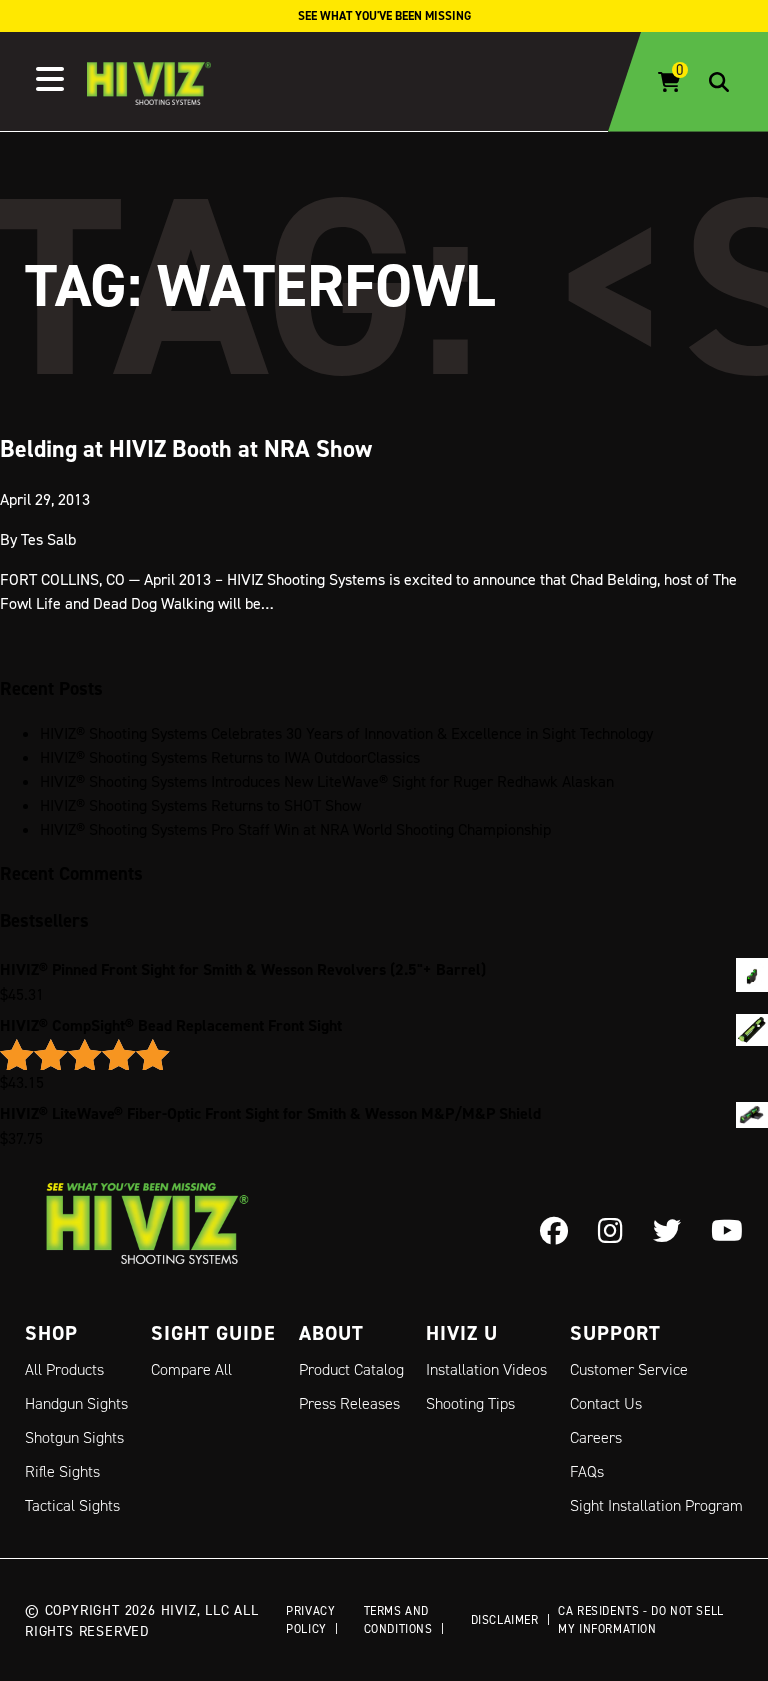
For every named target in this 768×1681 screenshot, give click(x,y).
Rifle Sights (62, 1471)
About (331, 1333)
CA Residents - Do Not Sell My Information (641, 1619)
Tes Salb (48, 539)
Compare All (191, 1369)
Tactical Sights (72, 1505)
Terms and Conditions (398, 1619)
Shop (51, 1333)
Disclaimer (505, 1619)
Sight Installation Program (656, 1505)
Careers (596, 1437)
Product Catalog (351, 1369)
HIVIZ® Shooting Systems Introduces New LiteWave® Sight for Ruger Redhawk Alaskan (327, 781)
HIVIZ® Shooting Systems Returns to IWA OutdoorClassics (230, 757)
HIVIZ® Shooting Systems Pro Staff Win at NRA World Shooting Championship (295, 829)
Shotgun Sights (74, 1437)
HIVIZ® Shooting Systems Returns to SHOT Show (200, 805)
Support (615, 1333)
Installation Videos (486, 1369)
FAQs (587, 1471)
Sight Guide (213, 1333)
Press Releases (349, 1403)
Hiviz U (462, 1333)
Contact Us (606, 1403)
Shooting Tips (470, 1403)
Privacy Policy (310, 1619)
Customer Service (629, 1369)
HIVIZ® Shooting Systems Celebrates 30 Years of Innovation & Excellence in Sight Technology (346, 733)
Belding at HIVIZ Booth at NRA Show (186, 448)
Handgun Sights (76, 1403)
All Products (64, 1369)
